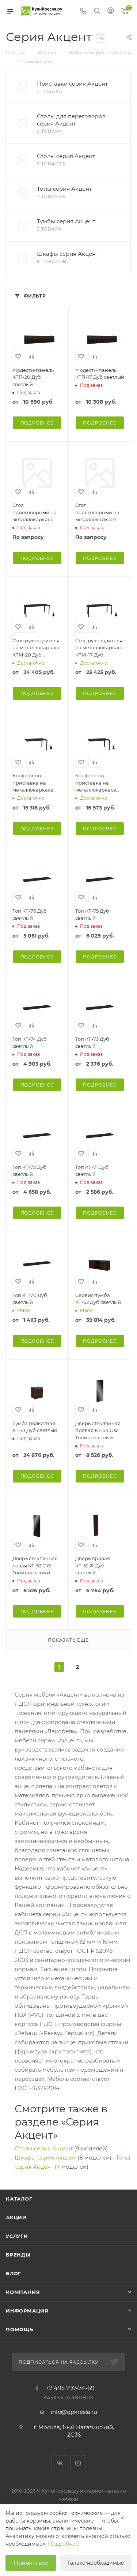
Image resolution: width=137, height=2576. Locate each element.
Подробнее (37, 423)
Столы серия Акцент (44, 2148)
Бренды (18, 2255)
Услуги (17, 2236)
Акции (16, 2217)
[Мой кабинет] (111, 12)
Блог (14, 2273)
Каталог (19, 2199)
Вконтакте (59, 2463)
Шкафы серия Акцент (45, 2158)
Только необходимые (96, 2563)
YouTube (78, 2463)
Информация (27, 2311)
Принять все (31, 2563)
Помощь (20, 2329)
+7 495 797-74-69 (70, 2388)
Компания (23, 2292)
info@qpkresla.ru (74, 2412)
